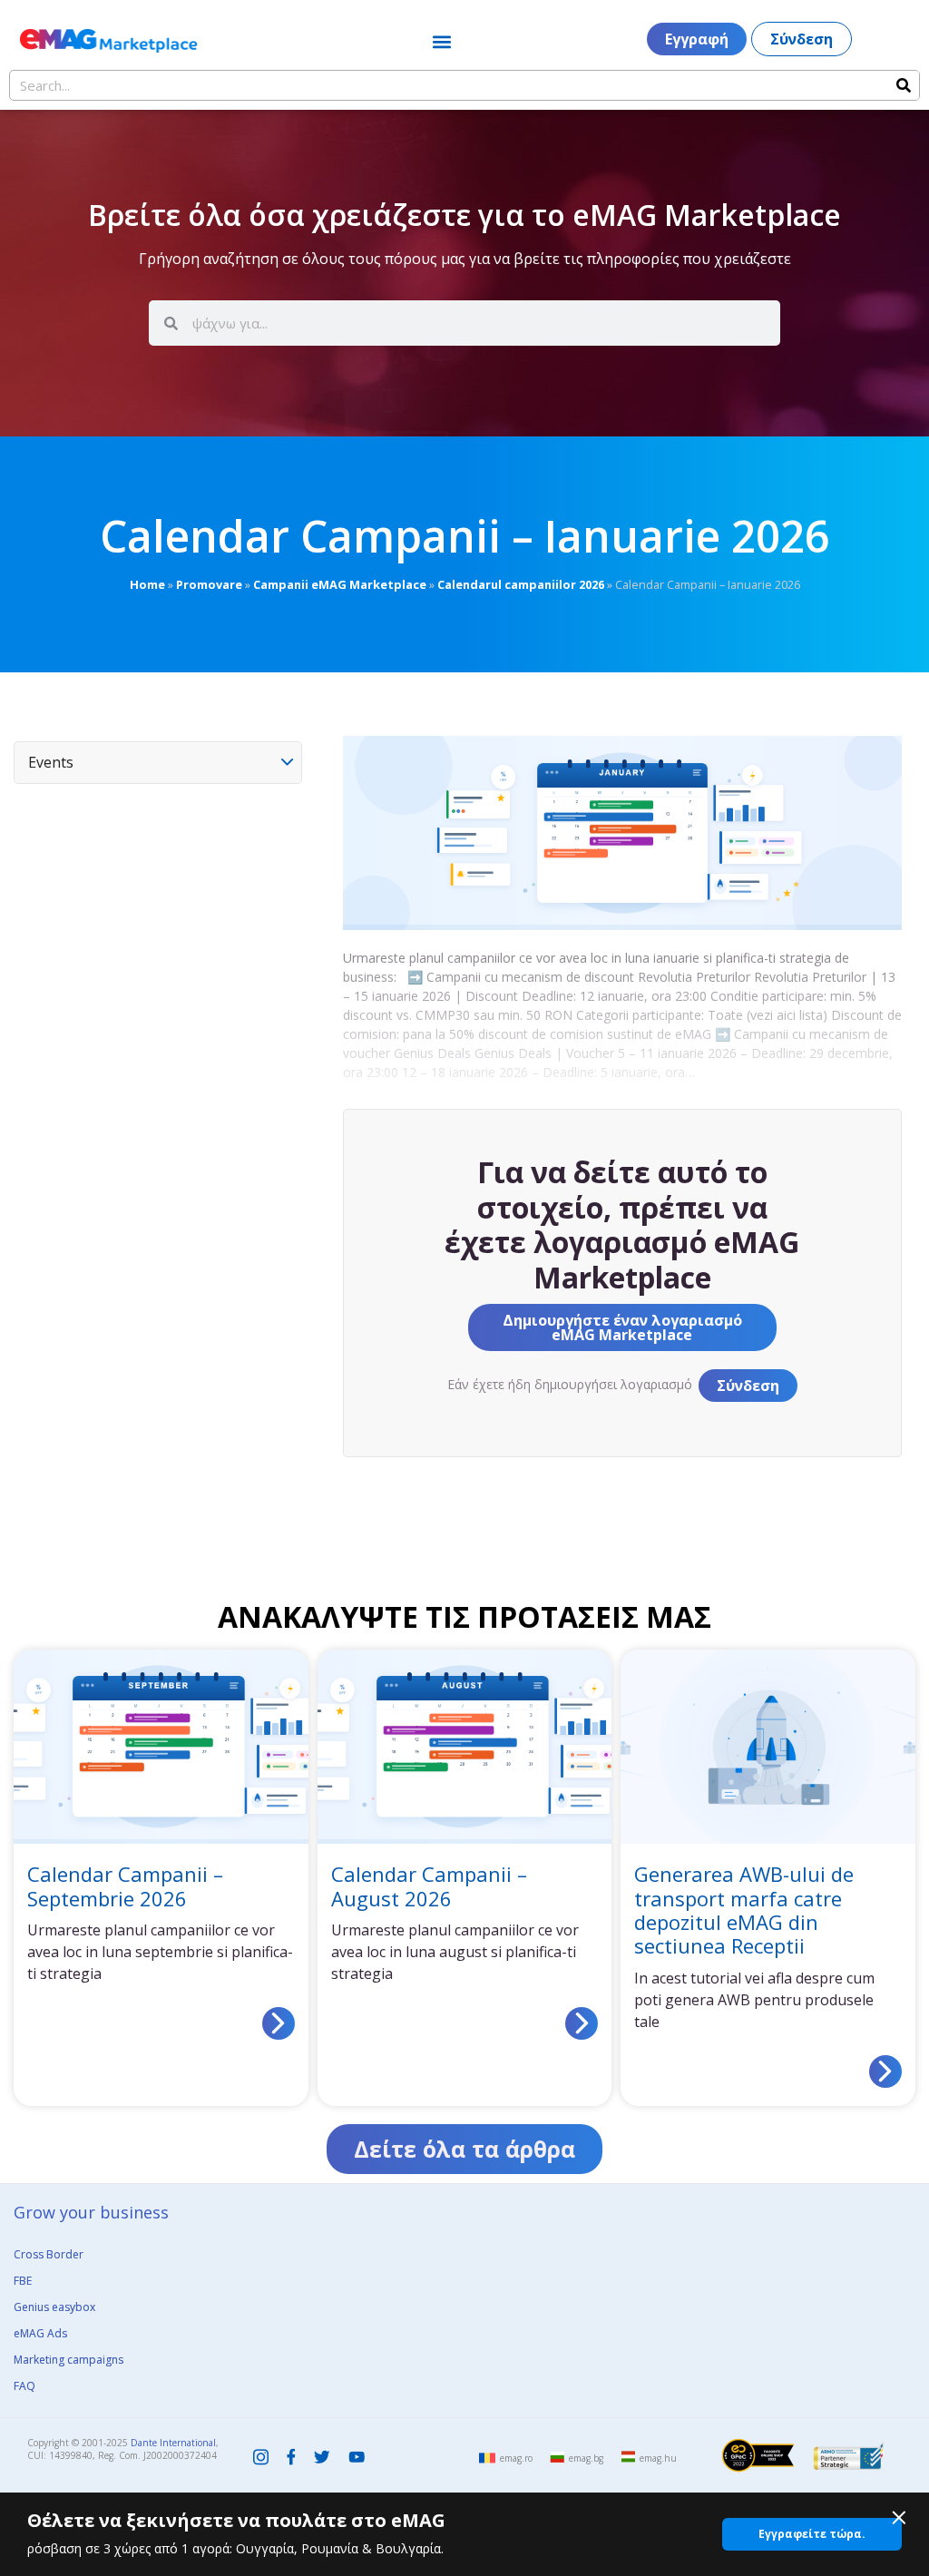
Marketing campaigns (68, 2360)
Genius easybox (54, 2307)
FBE (23, 2281)
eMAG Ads (40, 2333)
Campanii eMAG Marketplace (340, 584)
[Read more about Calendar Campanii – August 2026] (582, 2023)
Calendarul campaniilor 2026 (521, 584)
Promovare (209, 584)
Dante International (173, 2443)
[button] (441, 41)
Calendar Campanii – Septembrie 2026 (125, 1885)
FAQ (24, 2386)
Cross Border (49, 2254)
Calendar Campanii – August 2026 (429, 1885)
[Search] (904, 85)
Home (147, 584)
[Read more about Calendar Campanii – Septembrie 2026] (279, 2023)
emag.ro (516, 2458)
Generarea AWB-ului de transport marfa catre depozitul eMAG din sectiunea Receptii (744, 1910)
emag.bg (586, 2458)
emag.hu (658, 2458)
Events (51, 762)
